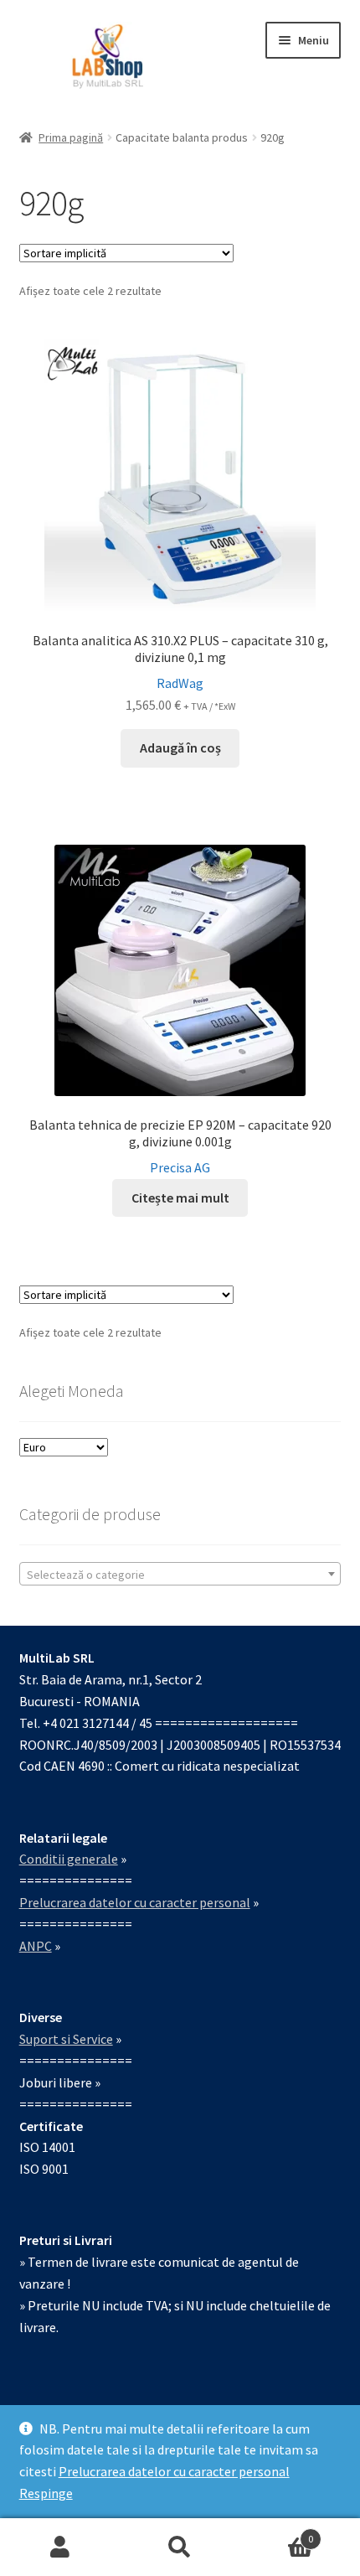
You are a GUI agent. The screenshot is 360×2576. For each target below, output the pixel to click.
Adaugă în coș (180, 747)
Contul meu (60, 2548)
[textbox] (180, 1575)
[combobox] (180, 1574)
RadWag (180, 683)
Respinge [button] (46, 2493)
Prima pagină (71, 137)
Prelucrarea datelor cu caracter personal (174, 2471)
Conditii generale (69, 1859)
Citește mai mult (180, 1197)
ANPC (36, 1946)
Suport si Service (66, 2039)
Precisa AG (180, 1167)
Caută (180, 2548)
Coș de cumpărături (277, 2533)
